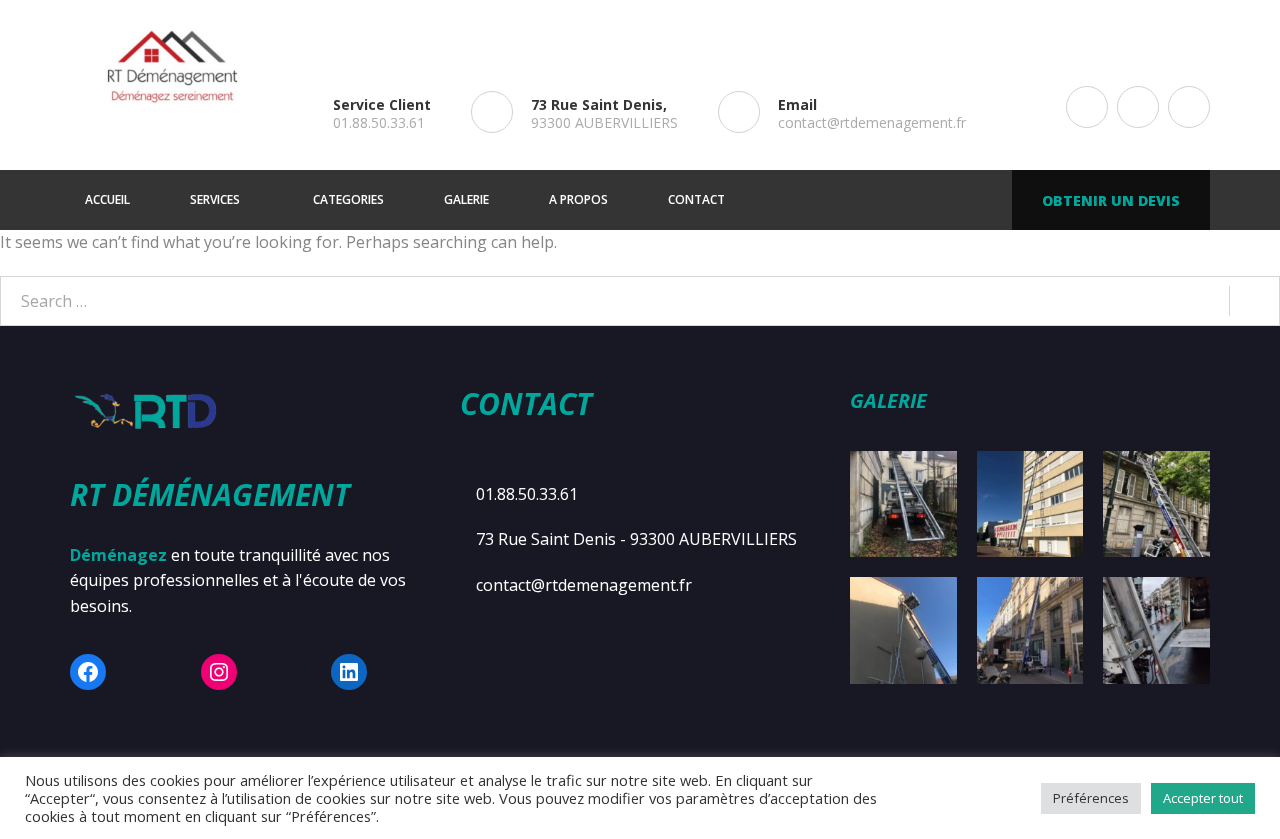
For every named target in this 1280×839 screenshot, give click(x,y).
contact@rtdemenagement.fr (872, 122)
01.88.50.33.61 (379, 122)
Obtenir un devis (1111, 200)
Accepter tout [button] (1203, 798)
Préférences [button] (1091, 798)
